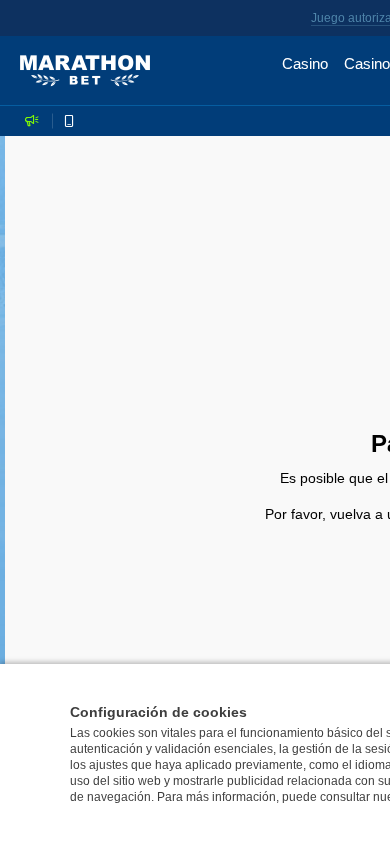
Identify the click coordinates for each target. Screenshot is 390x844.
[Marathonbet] (85, 71)
